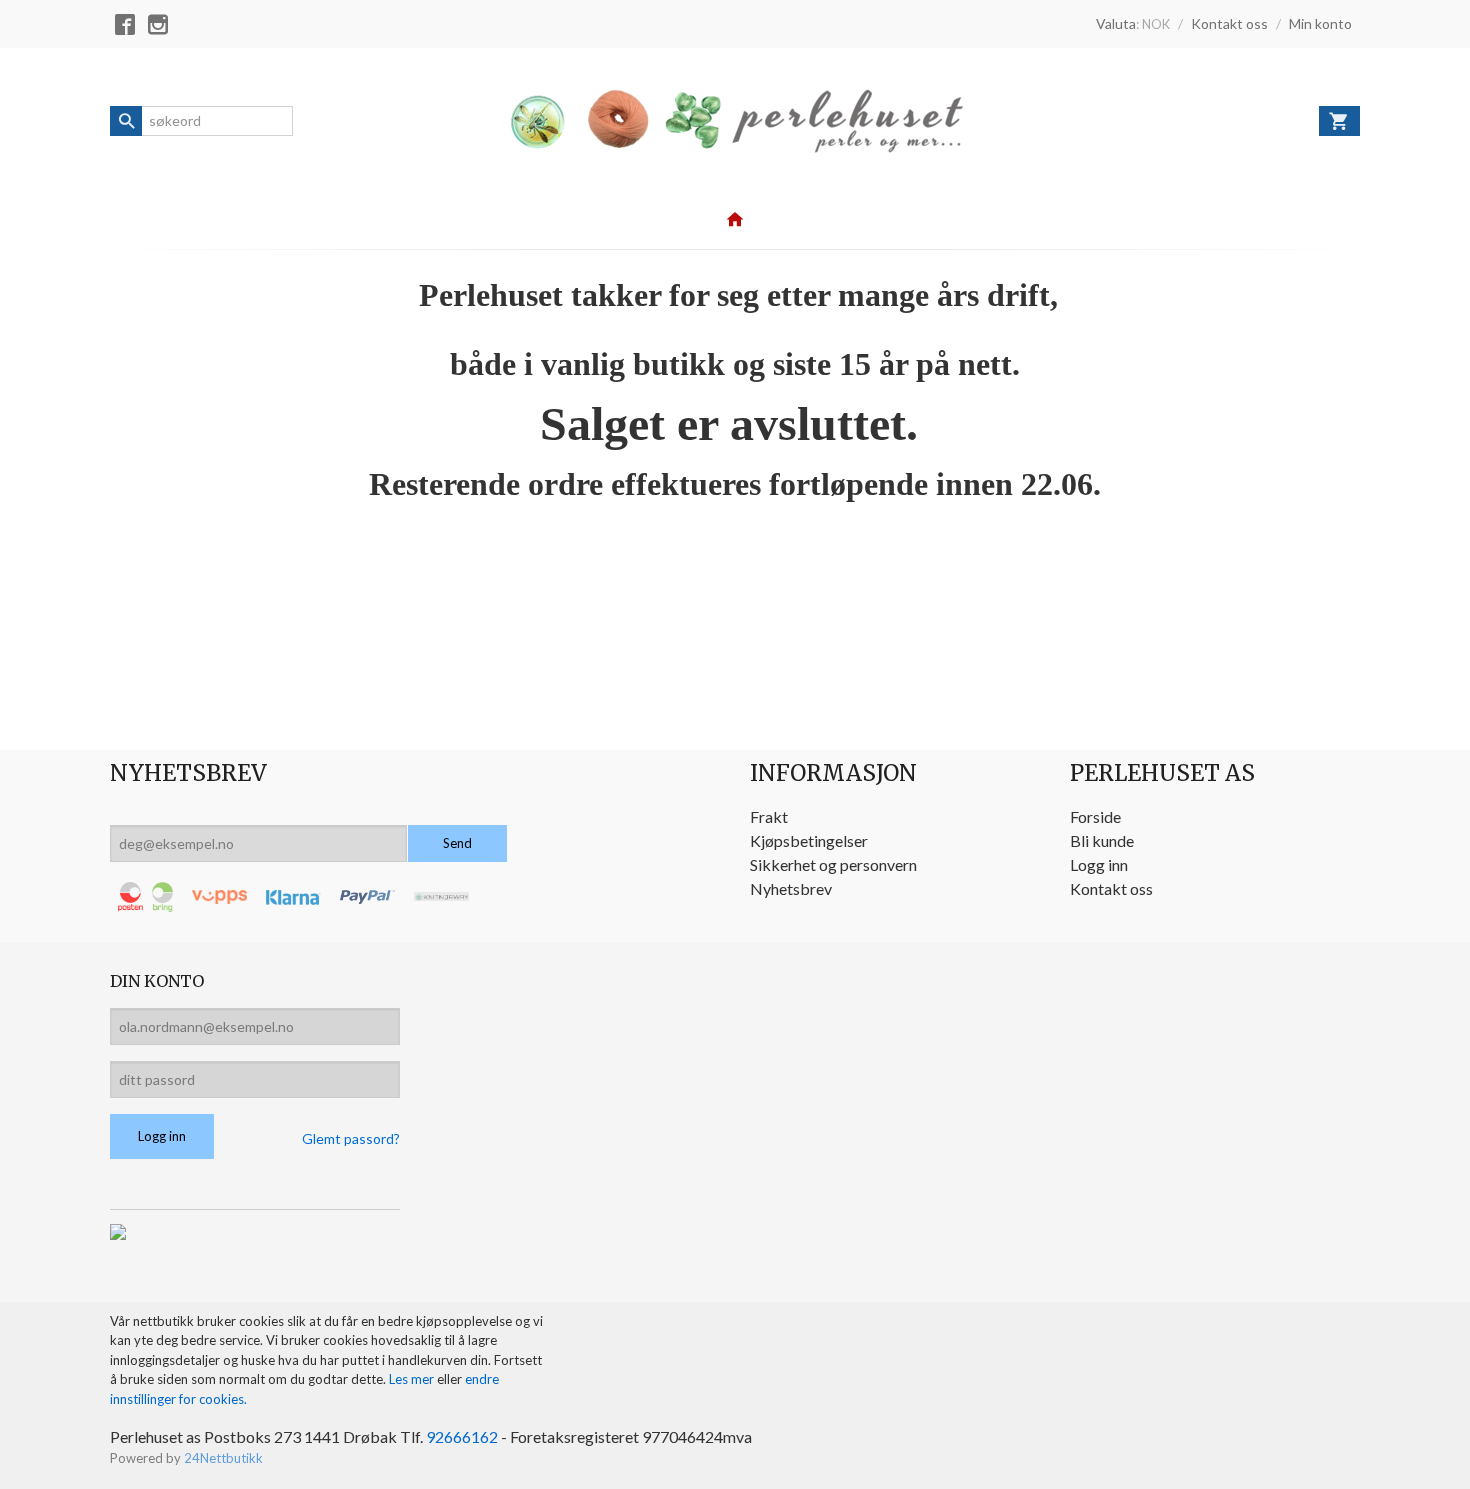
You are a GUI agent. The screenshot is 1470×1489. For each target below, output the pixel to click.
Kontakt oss (1111, 888)
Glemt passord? (351, 1138)
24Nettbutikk (223, 1458)
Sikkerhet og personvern (833, 864)
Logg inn (1099, 864)
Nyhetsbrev (791, 888)
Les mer (413, 1379)
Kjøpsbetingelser (809, 840)
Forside (1095, 816)
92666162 (462, 1436)
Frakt (769, 816)
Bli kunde (1102, 840)
